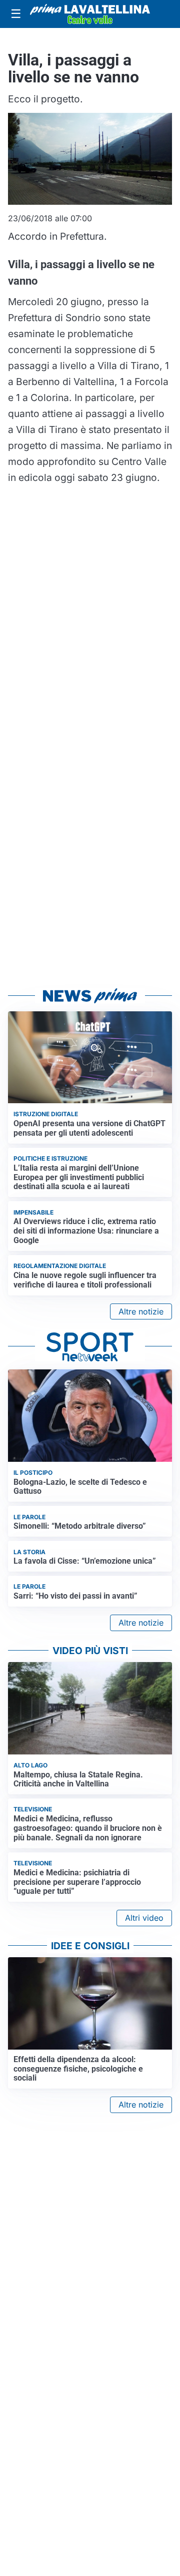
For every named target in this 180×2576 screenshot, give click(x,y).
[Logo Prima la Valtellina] (90, 14)
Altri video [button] (144, 1918)
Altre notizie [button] (141, 1311)
